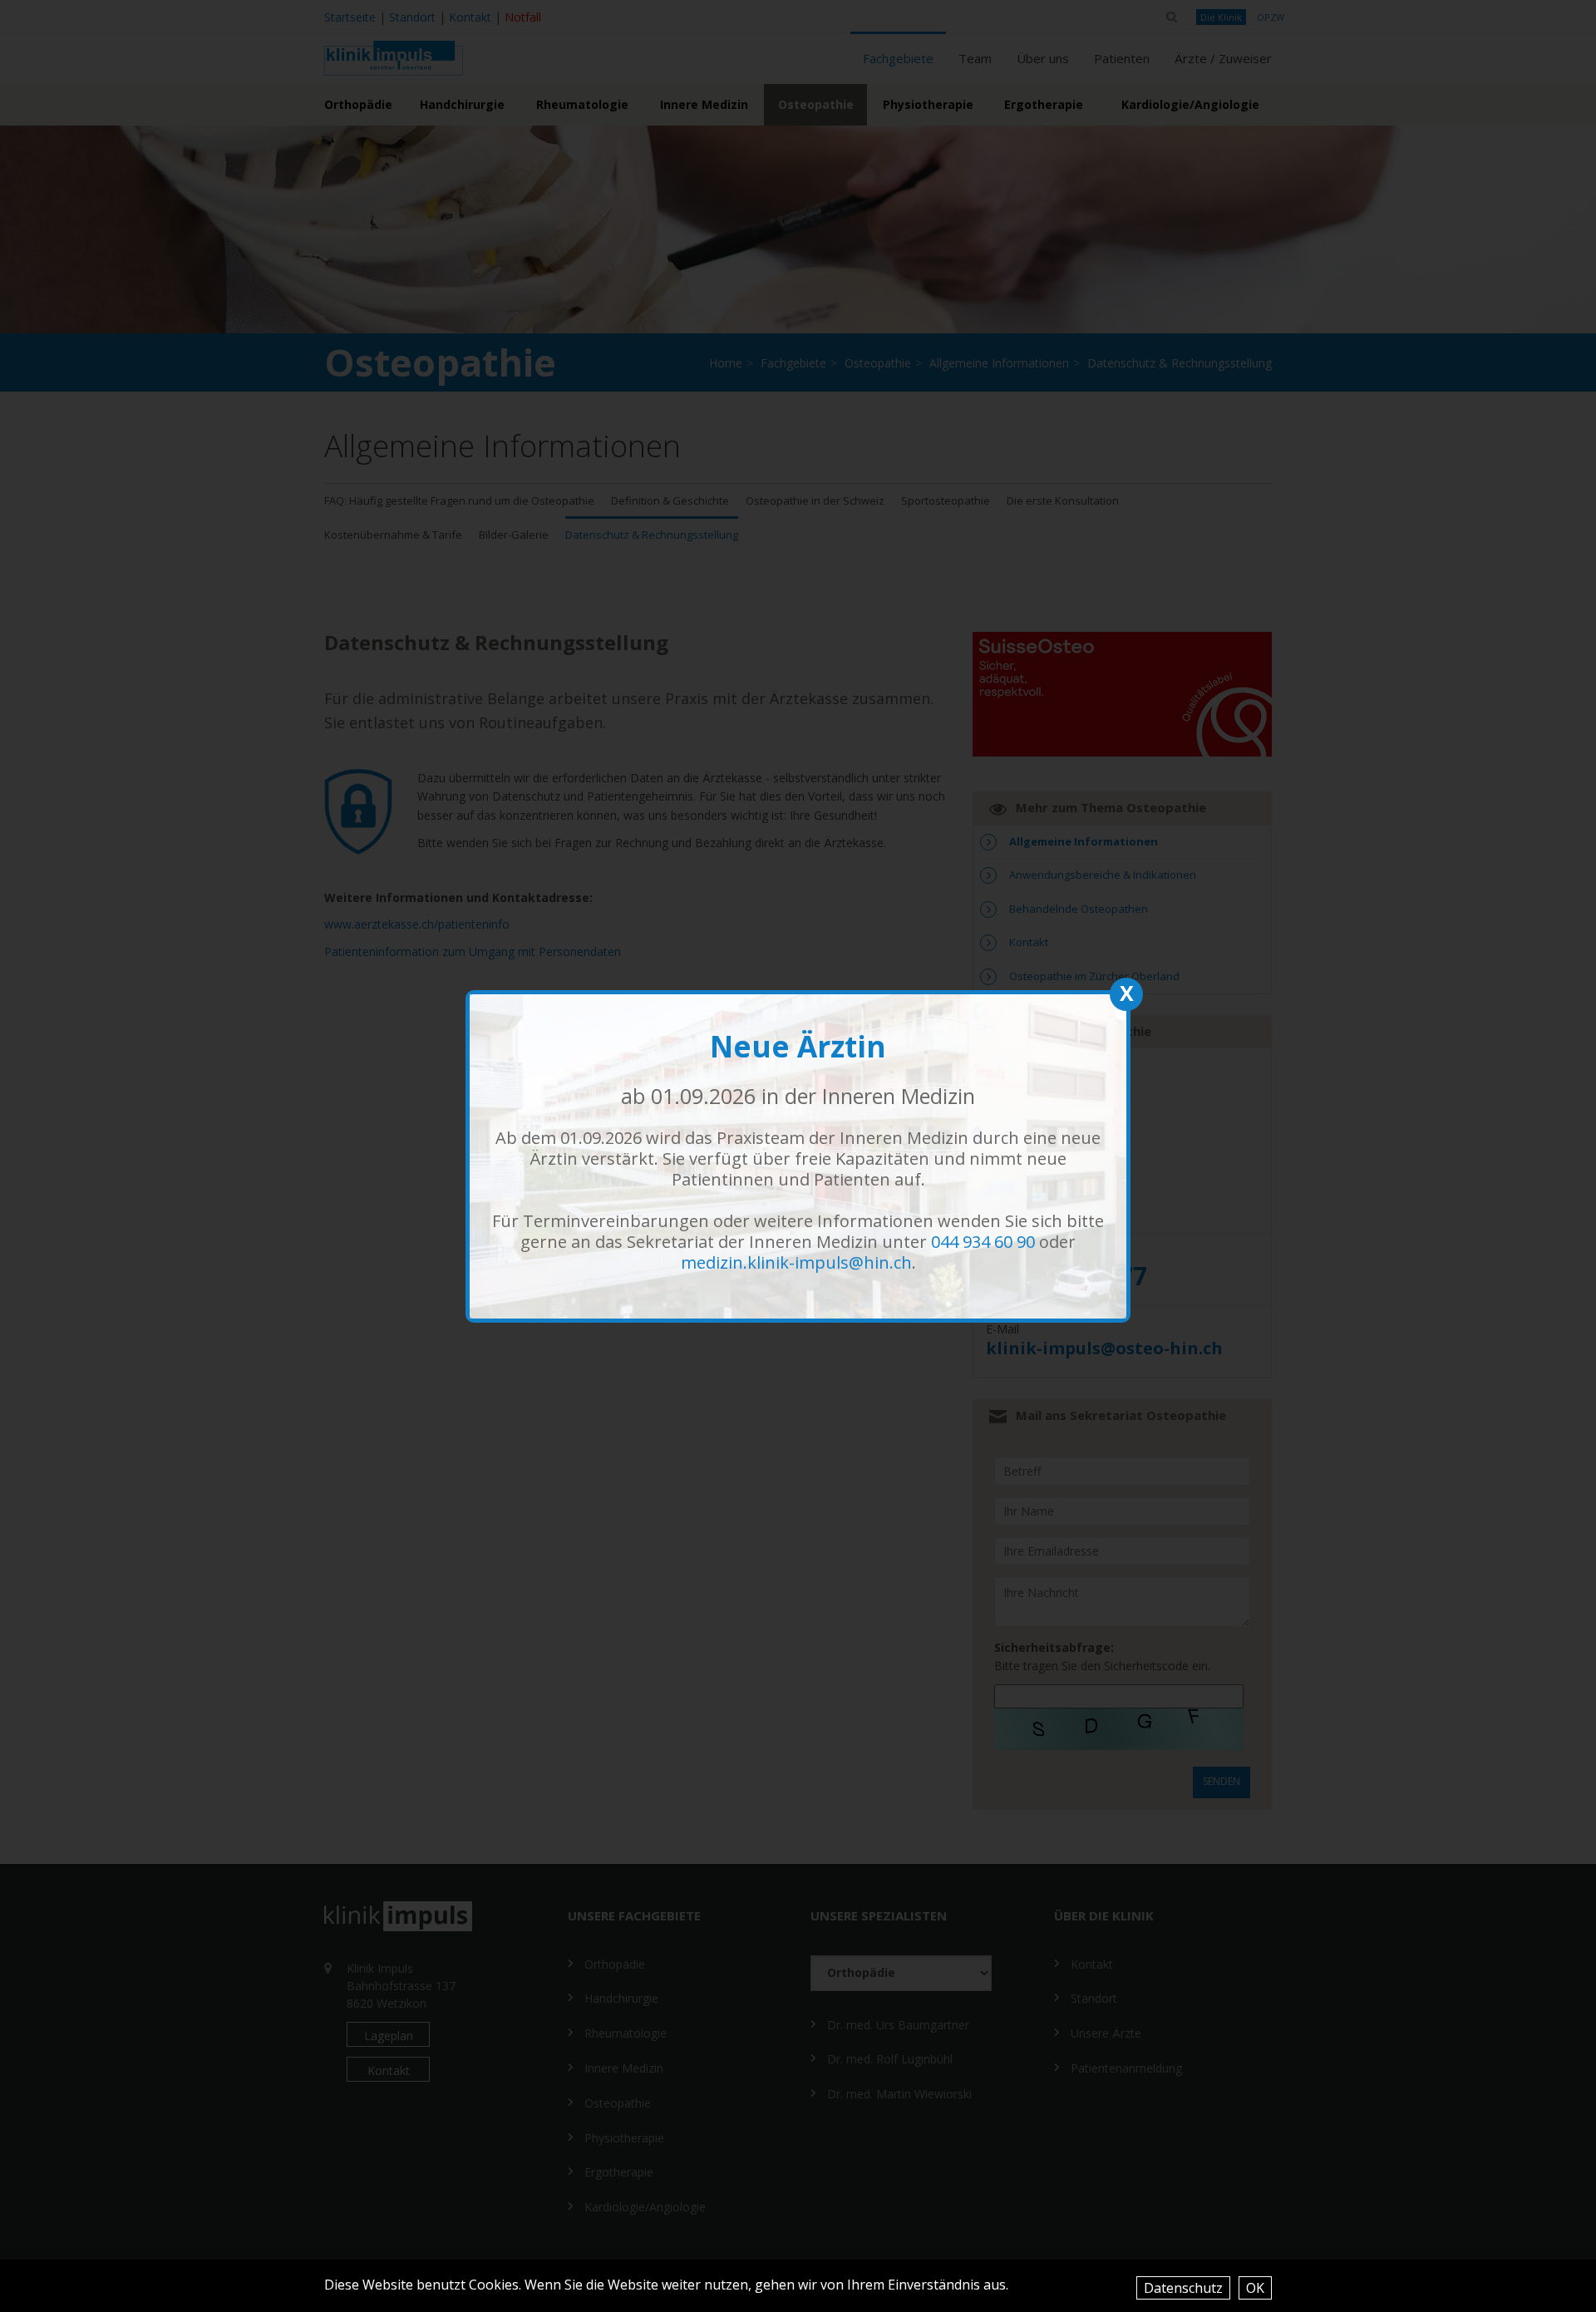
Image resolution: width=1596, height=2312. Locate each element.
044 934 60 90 (983, 1242)
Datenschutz (1183, 2288)
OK (1255, 2288)
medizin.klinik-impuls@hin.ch (796, 1262)
